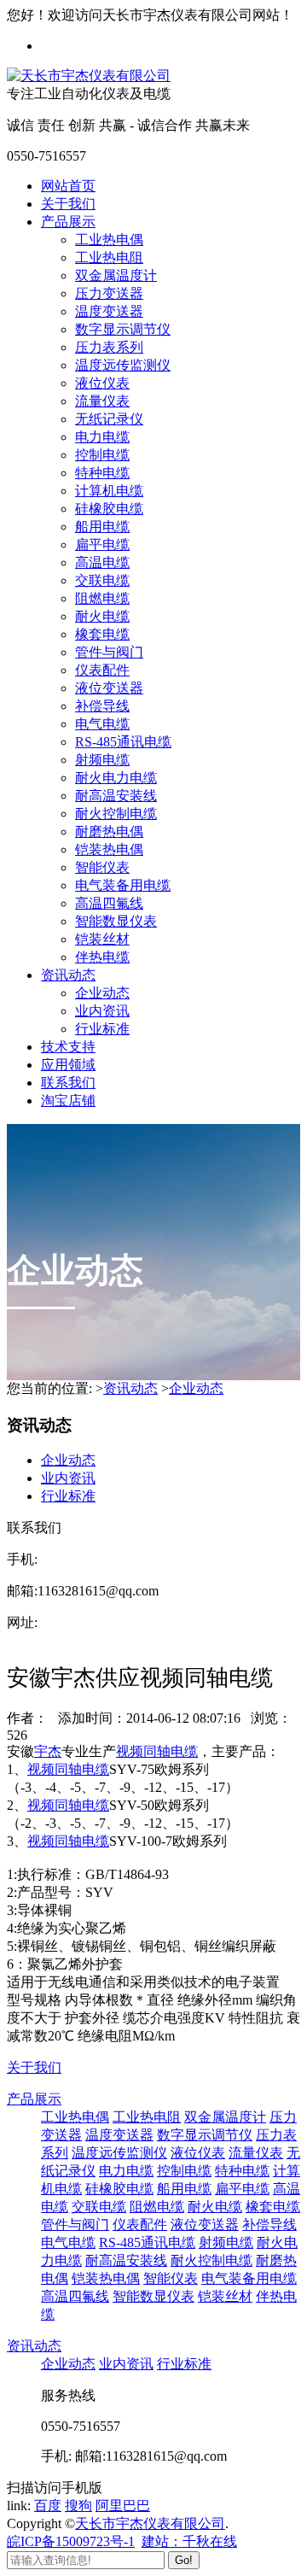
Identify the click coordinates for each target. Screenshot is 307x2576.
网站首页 (68, 186)
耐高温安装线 (116, 796)
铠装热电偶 (109, 849)
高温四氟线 (109, 903)
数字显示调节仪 (123, 329)
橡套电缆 (102, 634)
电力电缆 (102, 437)
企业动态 (102, 993)
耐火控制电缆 (116, 814)
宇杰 (48, 1751)
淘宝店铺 (68, 1101)
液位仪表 (102, 383)
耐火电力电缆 (116, 778)
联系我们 (68, 1083)
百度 (48, 2506)
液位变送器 (109, 688)
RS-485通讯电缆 (123, 742)
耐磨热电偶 (109, 831)
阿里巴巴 (123, 2506)
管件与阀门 (109, 652)
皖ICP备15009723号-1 (71, 2541)
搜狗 (78, 2506)
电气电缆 (102, 724)
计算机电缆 (109, 491)
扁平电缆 (102, 544)
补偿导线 (102, 706)
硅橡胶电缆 (109, 509)
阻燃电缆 (102, 598)
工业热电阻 (109, 258)
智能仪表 (102, 867)
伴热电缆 (102, 957)
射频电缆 (102, 760)
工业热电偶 (109, 240)
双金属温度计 (116, 275)
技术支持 (68, 1047)
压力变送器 (109, 293)
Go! (184, 2560)
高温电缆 (102, 562)
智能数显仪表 (116, 921)
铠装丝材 (102, 939)
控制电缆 (102, 455)
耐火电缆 (102, 616)
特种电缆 (102, 473)
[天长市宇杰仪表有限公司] (89, 76)
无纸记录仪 (109, 419)
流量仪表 (102, 401)
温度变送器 (109, 311)
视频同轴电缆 (157, 1751)
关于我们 (68, 204)
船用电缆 (102, 527)
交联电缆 (102, 580)
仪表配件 (102, 670)
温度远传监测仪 (123, 365)
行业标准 (102, 1029)
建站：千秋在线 (189, 2541)
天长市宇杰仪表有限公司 (150, 2523)
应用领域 (68, 1065)
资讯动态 (68, 975)
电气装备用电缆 (123, 885)
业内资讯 (102, 1011)
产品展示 (68, 222)
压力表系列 (109, 347)
